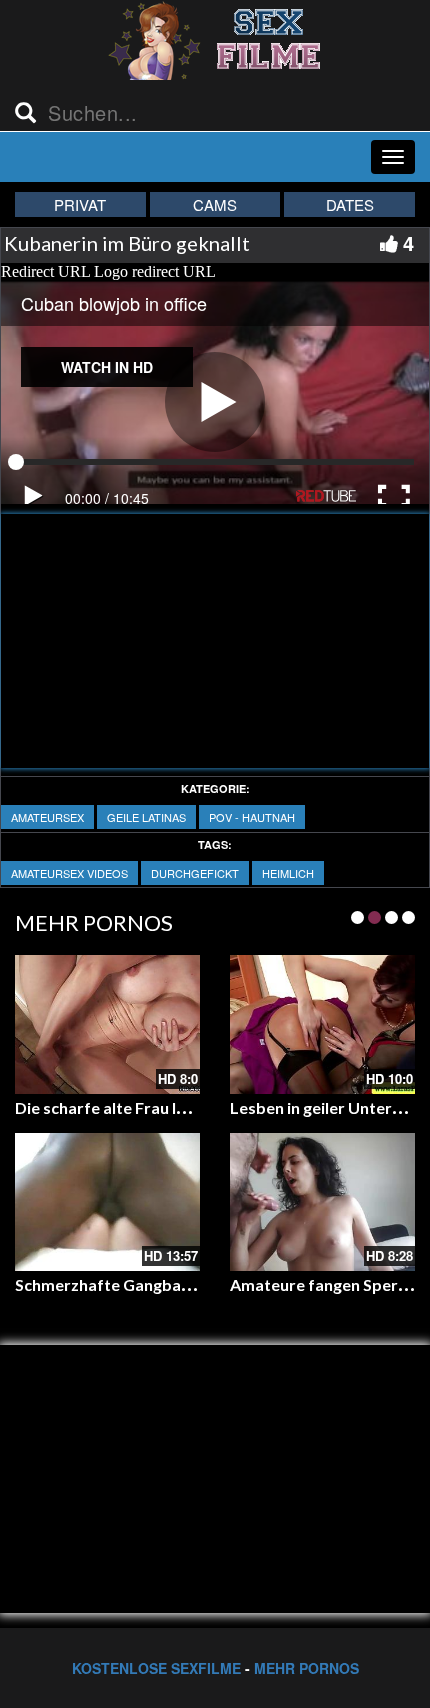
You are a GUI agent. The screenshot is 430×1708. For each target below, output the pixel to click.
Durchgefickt (195, 873)
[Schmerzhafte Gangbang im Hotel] (107, 1202)
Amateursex (47, 817)
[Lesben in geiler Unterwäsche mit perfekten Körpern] (322, 1024)
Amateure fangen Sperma (325, 1284)
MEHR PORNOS (306, 1668)
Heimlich (288, 873)
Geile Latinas (146, 817)
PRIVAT (80, 204)
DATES (350, 204)
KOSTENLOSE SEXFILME (156, 1668)
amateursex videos (69, 873)
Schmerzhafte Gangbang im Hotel (140, 1284)
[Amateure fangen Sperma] (322, 1202)
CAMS (215, 204)
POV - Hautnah (252, 817)
